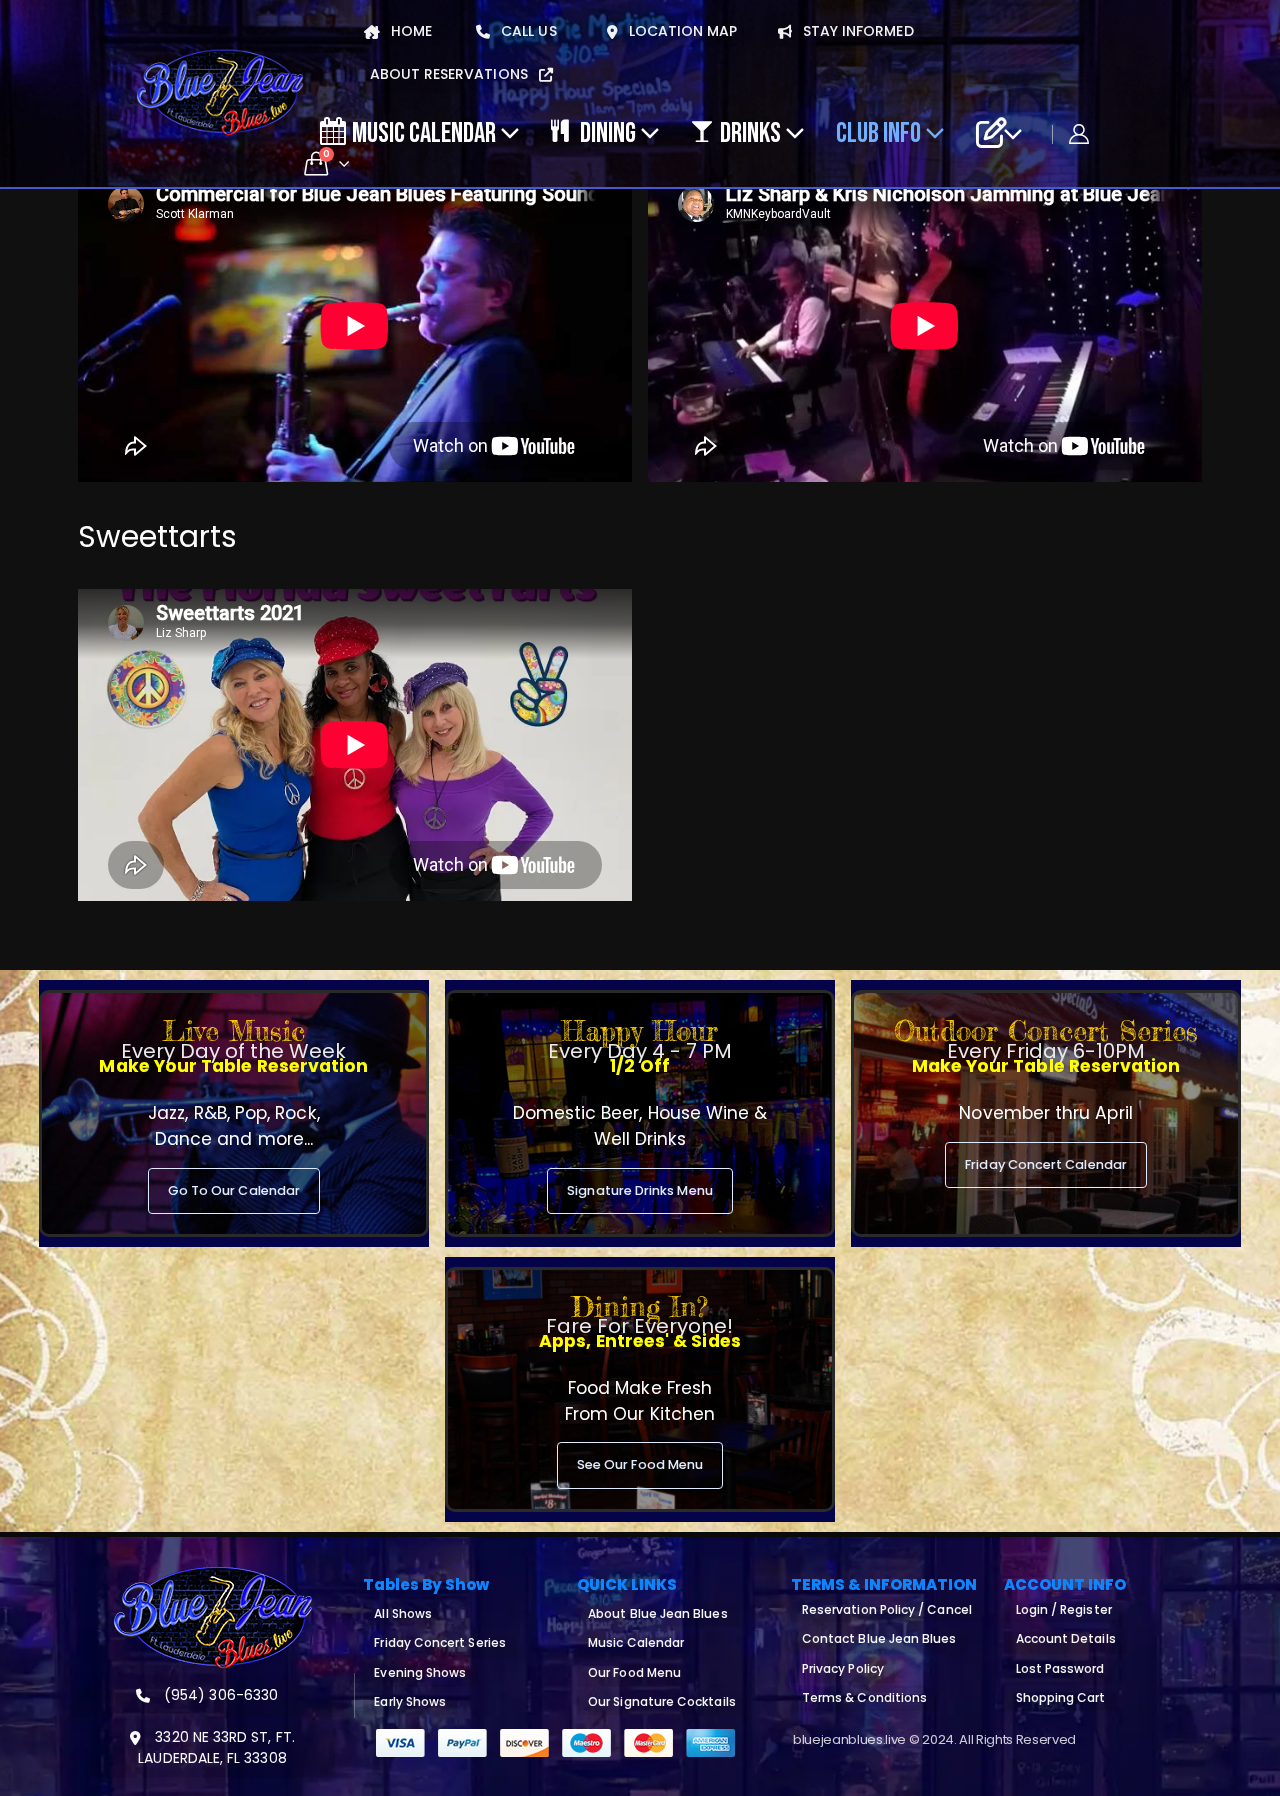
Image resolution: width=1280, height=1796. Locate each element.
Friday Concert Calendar (1046, 1164)
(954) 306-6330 (219, 1695)
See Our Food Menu (640, 1464)
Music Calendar (424, 132)
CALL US (527, 31)
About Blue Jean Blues (657, 1613)
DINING (608, 132)
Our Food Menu (634, 1672)
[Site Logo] (220, 93)
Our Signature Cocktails (662, 1701)
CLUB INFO (878, 132)
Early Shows (410, 1701)
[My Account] (1079, 134)
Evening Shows (420, 1672)
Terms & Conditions (864, 1697)
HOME (409, 31)
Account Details (1066, 1638)
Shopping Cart (1061, 1697)
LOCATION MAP (681, 31)
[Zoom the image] (213, 1578)
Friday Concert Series (439, 1642)
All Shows (403, 1613)
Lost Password (1060, 1668)
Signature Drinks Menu (639, 1190)
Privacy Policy (843, 1668)
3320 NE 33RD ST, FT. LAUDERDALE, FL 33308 (216, 1747)
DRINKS (750, 132)
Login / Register (1064, 1609)
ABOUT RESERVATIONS (451, 74)
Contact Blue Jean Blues (879, 1638)
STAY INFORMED (856, 31)
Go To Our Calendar (234, 1190)
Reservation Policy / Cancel (887, 1609)
